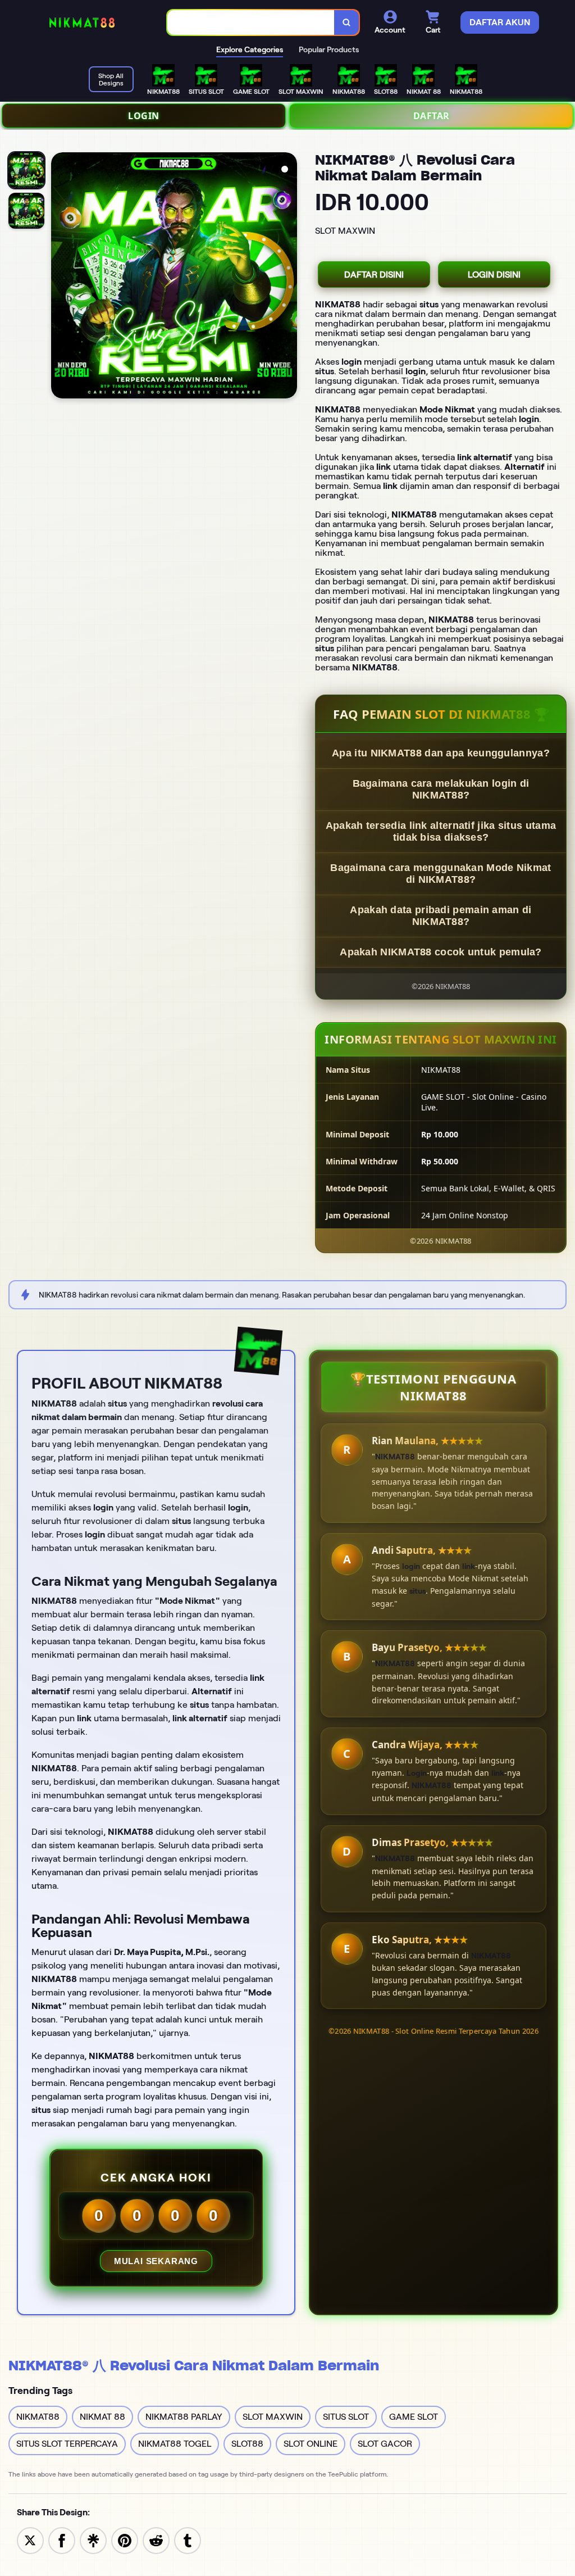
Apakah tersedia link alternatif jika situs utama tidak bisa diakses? (441, 831)
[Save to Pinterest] (125, 2540)
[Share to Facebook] (62, 2540)
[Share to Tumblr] (188, 2540)
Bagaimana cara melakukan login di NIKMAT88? (441, 789)
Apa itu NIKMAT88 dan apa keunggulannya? (441, 753)
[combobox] (251, 23)
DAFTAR (432, 116)
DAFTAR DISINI (374, 275)
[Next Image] (288, 277)
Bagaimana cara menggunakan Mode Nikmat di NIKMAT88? (441, 874)
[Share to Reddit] (156, 2540)
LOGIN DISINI (494, 275)
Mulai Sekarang (156, 2261)
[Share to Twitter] (30, 2540)
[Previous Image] (60, 277)
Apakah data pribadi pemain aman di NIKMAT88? (441, 916)
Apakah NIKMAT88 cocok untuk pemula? (441, 952)
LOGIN (144, 116)
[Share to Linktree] (93, 2540)
